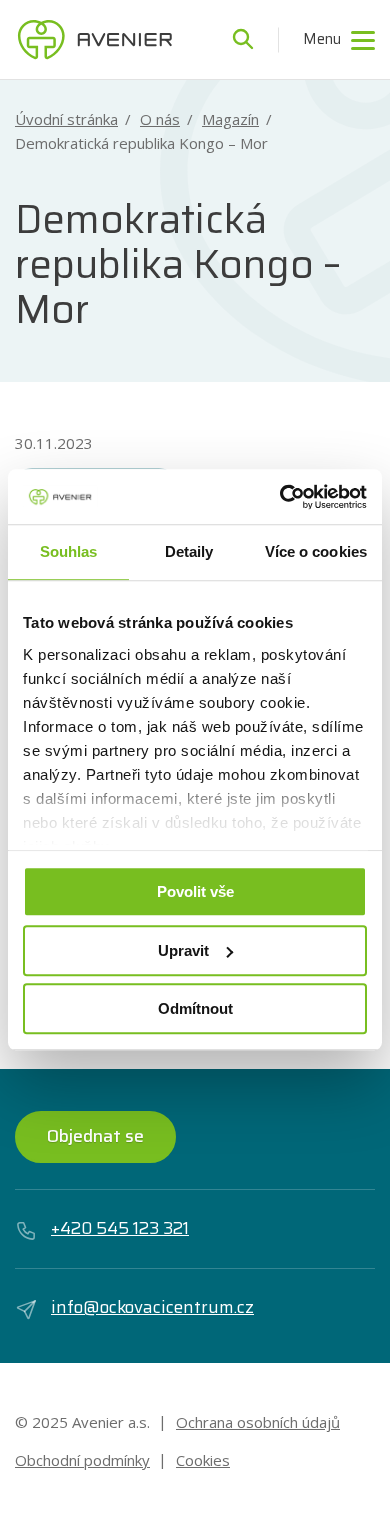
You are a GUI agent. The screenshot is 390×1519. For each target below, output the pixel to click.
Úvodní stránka (66, 119)
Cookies (203, 1460)
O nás (160, 119)
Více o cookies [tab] (316, 551)
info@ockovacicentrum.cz (152, 1307)
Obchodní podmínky (82, 1460)
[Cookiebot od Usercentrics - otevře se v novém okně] (280, 497)
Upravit (183, 950)
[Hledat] (243, 40)
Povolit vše (195, 891)
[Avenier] (95, 40)
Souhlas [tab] (69, 551)
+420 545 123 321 (120, 1228)
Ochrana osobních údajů (258, 1422)
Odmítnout (195, 1008)
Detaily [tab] (189, 551)
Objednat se (95, 1136)
